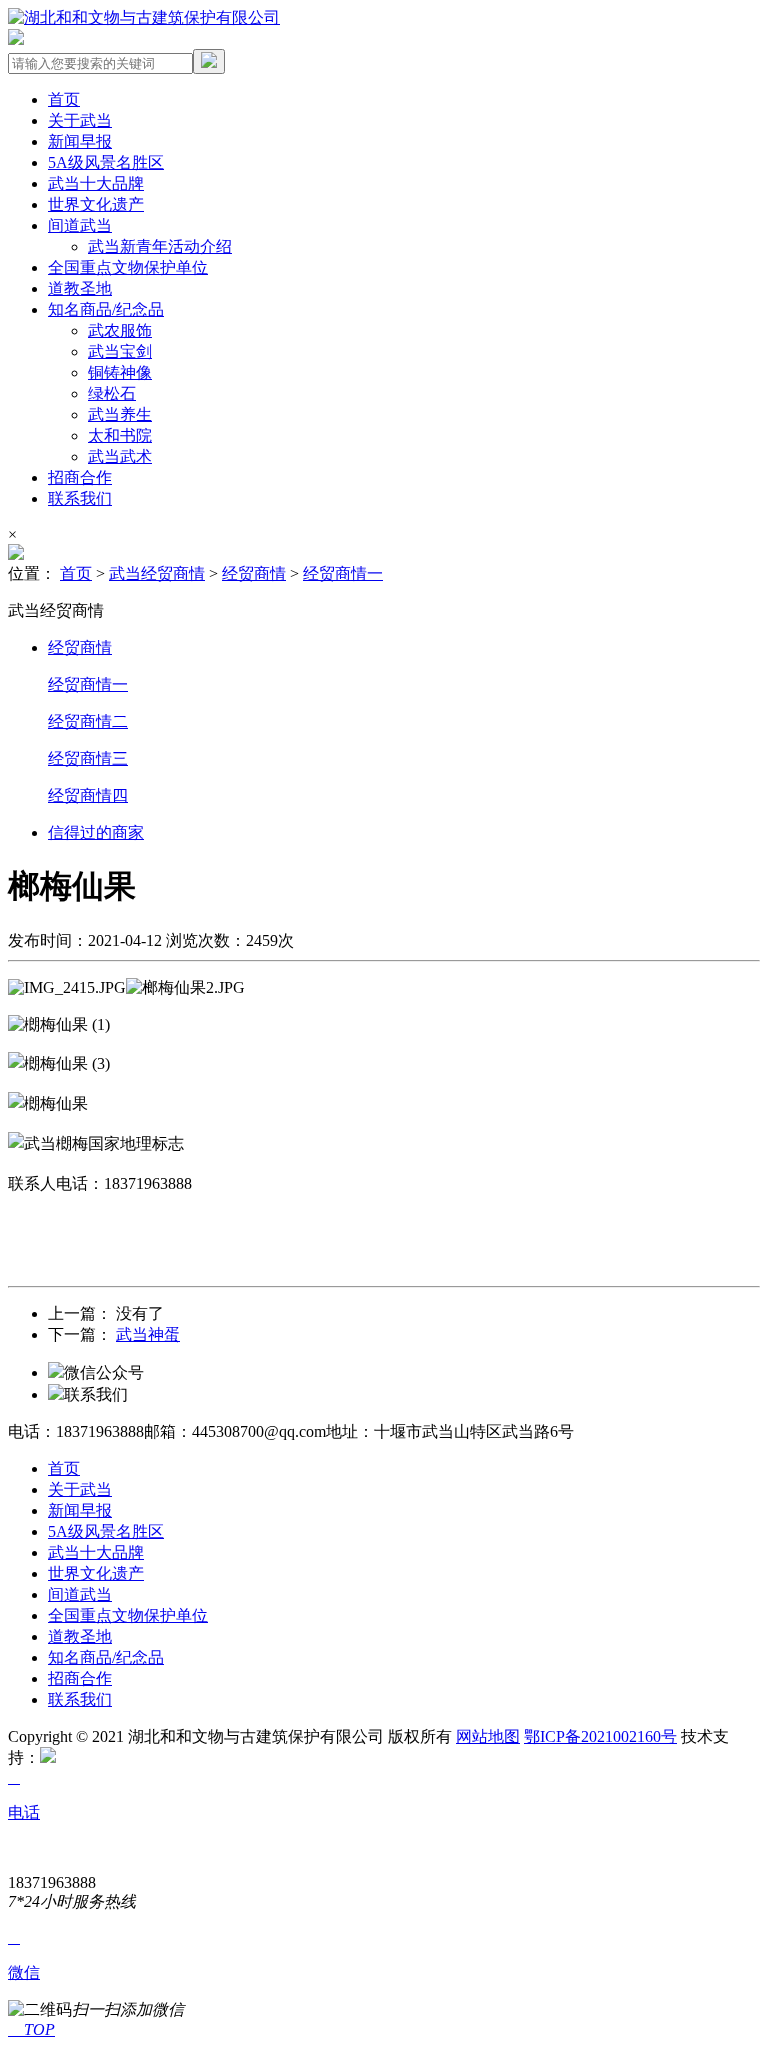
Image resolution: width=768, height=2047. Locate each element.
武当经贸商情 (157, 573)
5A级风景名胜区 (106, 162)
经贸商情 (254, 573)
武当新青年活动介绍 (160, 246)
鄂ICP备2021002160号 (600, 1736)
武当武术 (120, 456)
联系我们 (80, 498)
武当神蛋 (148, 1334)
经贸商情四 (88, 795)
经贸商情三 (88, 758)
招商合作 (80, 477)
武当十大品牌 (96, 183)
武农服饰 (120, 330)
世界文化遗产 (96, 204)
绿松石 (112, 393)
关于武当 (80, 120)
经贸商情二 (88, 721)
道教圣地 (80, 288)
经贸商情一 (343, 573)
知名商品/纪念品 (106, 309)
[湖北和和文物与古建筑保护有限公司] (144, 17)
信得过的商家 (96, 832)
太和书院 (120, 435)
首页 (64, 99)
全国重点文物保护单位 (128, 267)
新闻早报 (80, 141)
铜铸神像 (120, 372)
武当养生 (120, 414)
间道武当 (80, 225)
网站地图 (488, 1736)
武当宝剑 (120, 351)
